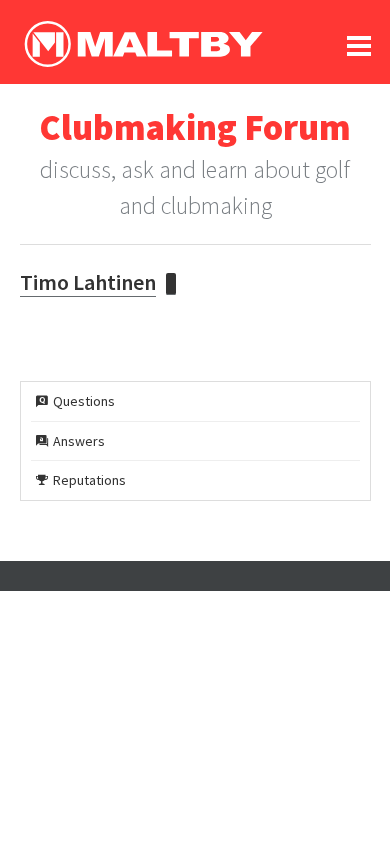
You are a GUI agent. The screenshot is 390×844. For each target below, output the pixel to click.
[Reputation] (171, 284)
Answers (79, 441)
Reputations (89, 480)
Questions (84, 401)
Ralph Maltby (143, 44)
